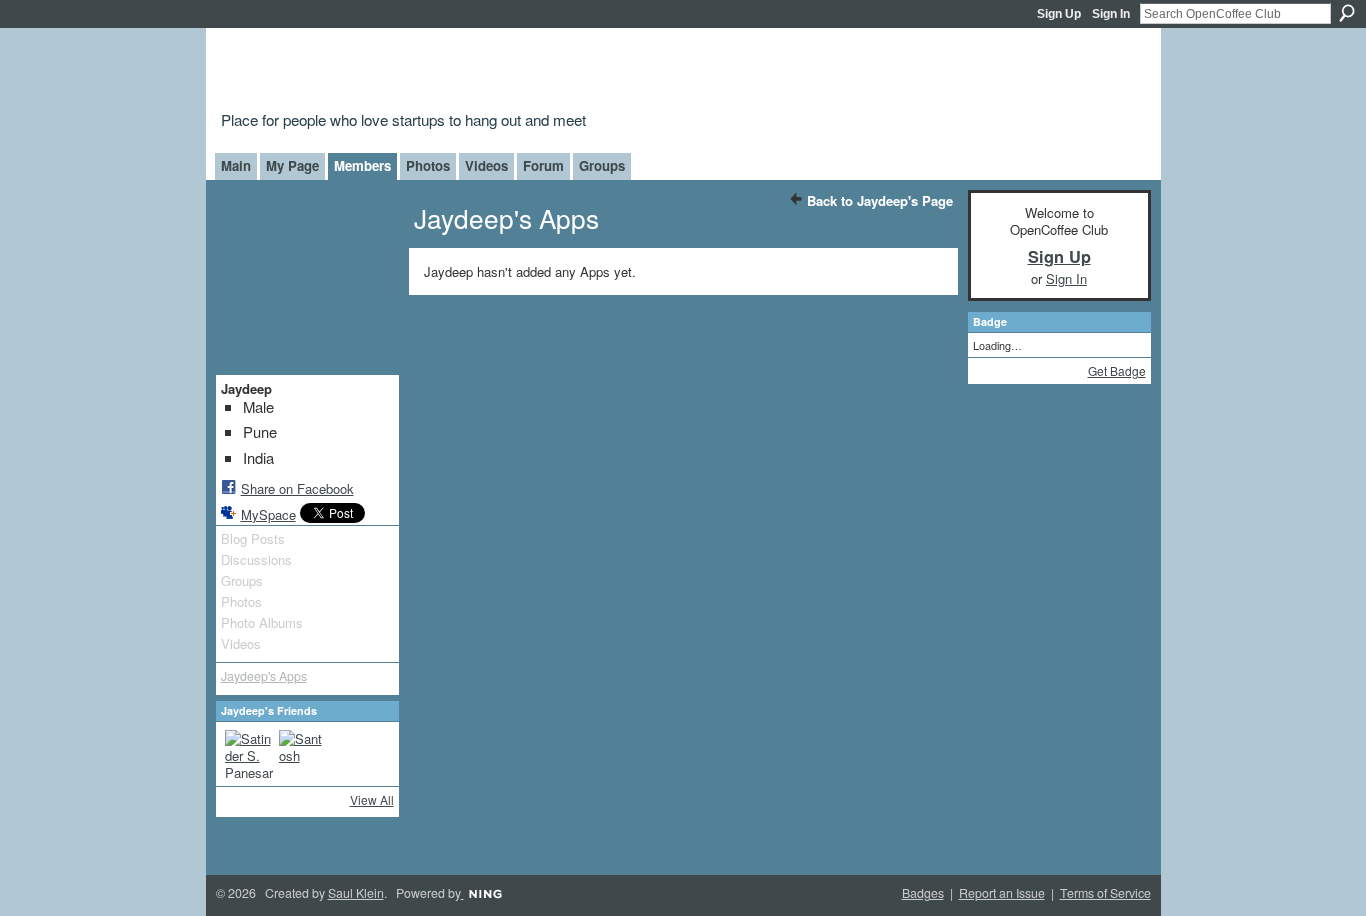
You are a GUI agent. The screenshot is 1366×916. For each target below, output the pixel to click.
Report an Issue (1002, 893)
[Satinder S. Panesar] (249, 754)
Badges (923, 893)
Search (1347, 13)
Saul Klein (356, 893)
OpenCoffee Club (544, 72)
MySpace (268, 514)
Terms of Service (1105, 893)
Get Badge (1117, 370)
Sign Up (1059, 14)
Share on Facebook (297, 488)
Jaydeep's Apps (264, 676)
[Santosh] (303, 754)
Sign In (1111, 14)
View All (372, 799)
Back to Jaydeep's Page (880, 200)
